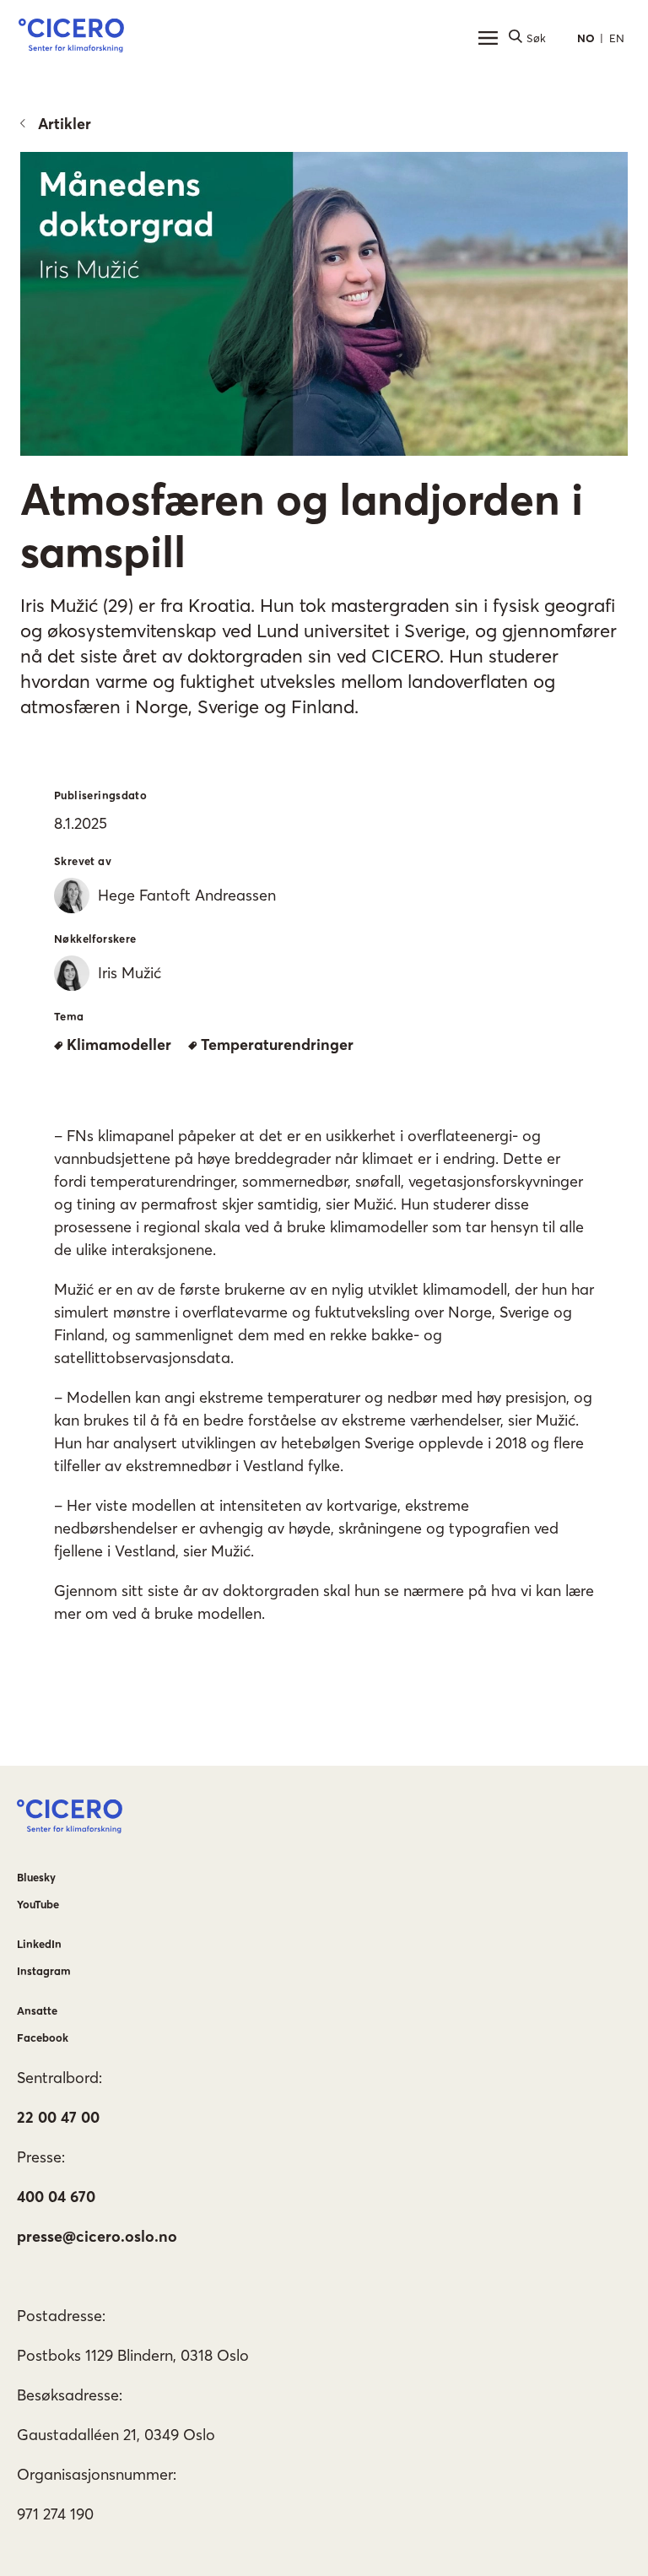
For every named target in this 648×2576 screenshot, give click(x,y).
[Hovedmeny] (488, 38)
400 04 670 (56, 2197)
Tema (69, 1016)
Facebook (43, 2038)
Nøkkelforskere (95, 939)
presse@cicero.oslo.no (97, 2236)
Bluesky (36, 1877)
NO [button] (586, 38)
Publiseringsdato (100, 795)
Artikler (65, 124)
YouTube (38, 1904)
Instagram (44, 1971)
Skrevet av (83, 861)
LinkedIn (39, 1944)
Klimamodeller (119, 1044)
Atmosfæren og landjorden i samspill (302, 525)
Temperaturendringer (277, 1044)
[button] (71, 38)
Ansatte (37, 2010)
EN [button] (617, 38)
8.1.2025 (81, 823)
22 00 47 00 (58, 2117)
